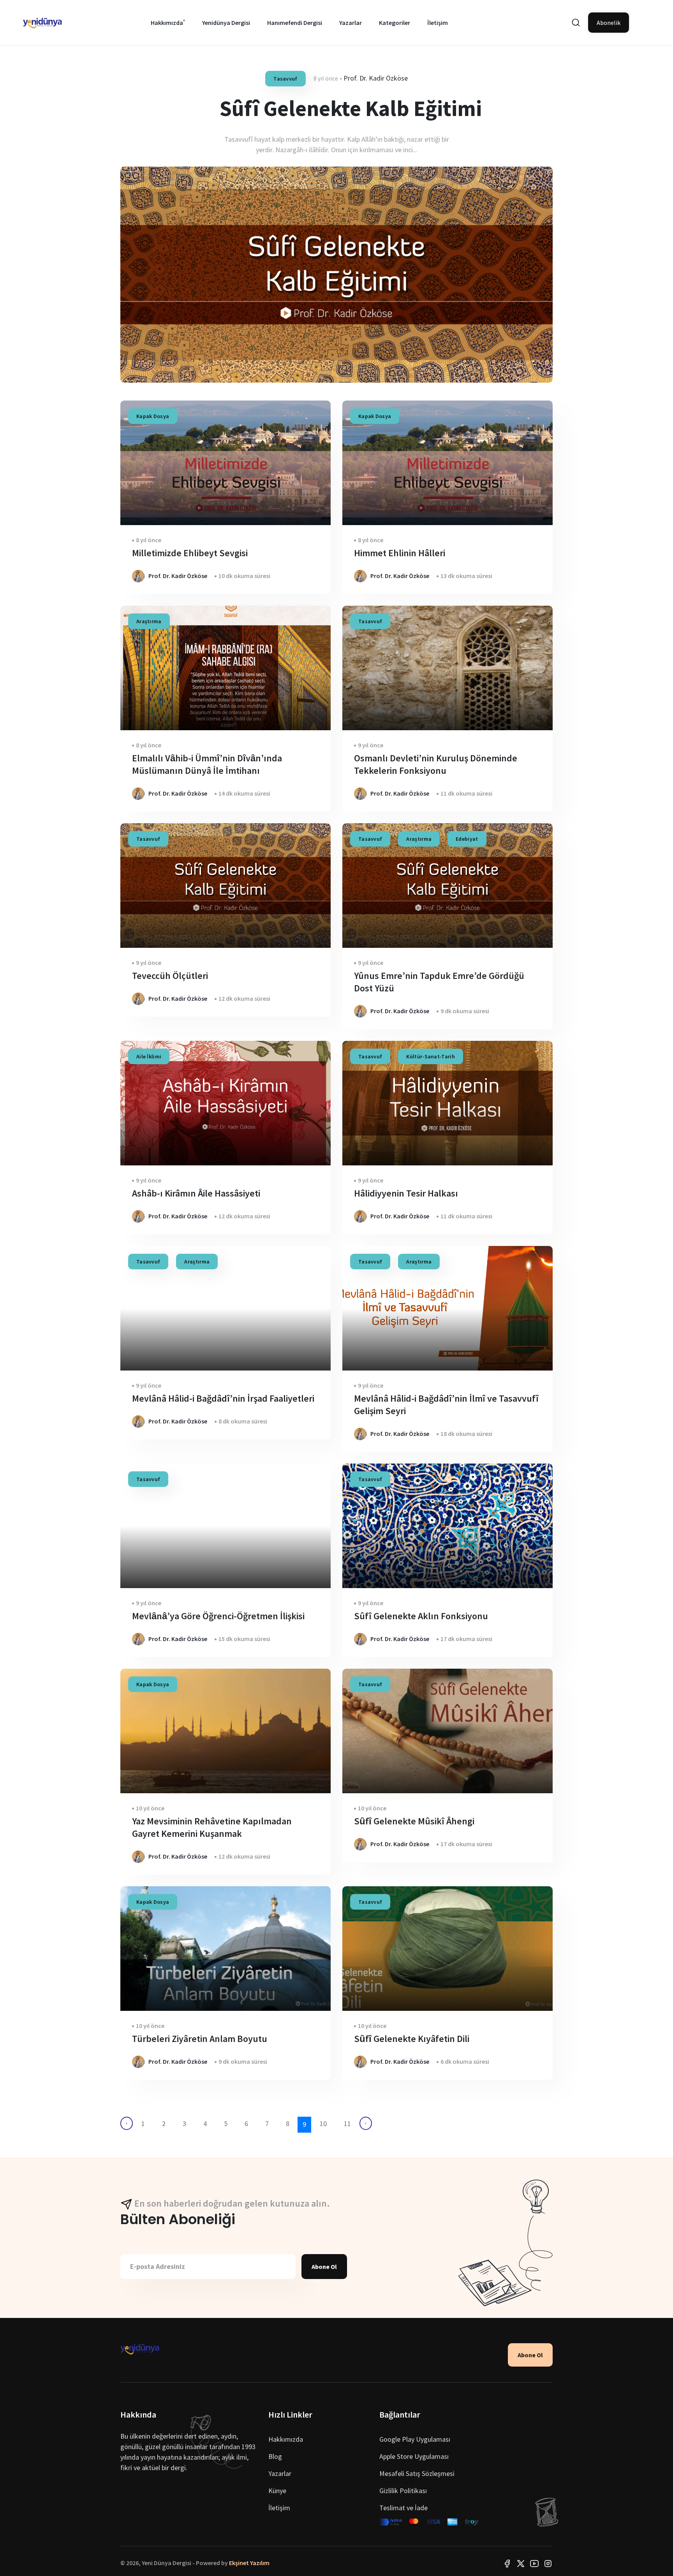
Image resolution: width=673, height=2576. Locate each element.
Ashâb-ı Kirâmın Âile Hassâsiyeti (196, 1193)
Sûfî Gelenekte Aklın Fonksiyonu (421, 1616)
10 (323, 2124)
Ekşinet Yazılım (249, 2563)
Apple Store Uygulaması (414, 2456)
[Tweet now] (521, 2563)
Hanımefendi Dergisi (295, 23)
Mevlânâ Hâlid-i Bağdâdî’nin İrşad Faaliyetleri (223, 1398)
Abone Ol (324, 2267)
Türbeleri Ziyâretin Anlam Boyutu (200, 2039)
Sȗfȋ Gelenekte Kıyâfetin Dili (412, 2039)
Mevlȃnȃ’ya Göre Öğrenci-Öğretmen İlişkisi (218, 1616)
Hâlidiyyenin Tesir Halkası (406, 1193)
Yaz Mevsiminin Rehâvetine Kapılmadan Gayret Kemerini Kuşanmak (212, 1827)
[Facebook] (507, 2563)
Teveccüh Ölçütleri (170, 976)
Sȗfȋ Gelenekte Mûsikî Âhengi (414, 1821)
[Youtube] (534, 2563)
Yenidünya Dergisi (226, 23)
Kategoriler (395, 23)
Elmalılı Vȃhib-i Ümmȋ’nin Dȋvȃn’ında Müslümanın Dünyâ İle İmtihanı (207, 764)
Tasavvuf (285, 79)
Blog (275, 2456)
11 (347, 2124)
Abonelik (609, 23)
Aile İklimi (149, 1056)
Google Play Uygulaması (415, 2439)
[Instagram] (548, 2563)
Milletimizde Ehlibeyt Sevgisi (190, 553)
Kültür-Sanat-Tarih (430, 1056)
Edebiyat (467, 839)
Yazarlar (351, 23)
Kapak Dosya (153, 416)
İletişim (438, 23)
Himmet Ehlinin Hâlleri (400, 553)
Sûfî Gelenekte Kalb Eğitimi (351, 108)
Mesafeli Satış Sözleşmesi (417, 2473)
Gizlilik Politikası (403, 2491)
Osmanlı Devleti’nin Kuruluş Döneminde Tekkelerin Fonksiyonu (436, 764)
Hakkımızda (167, 23)
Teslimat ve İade (403, 2508)
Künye (277, 2491)
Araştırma (149, 621)
